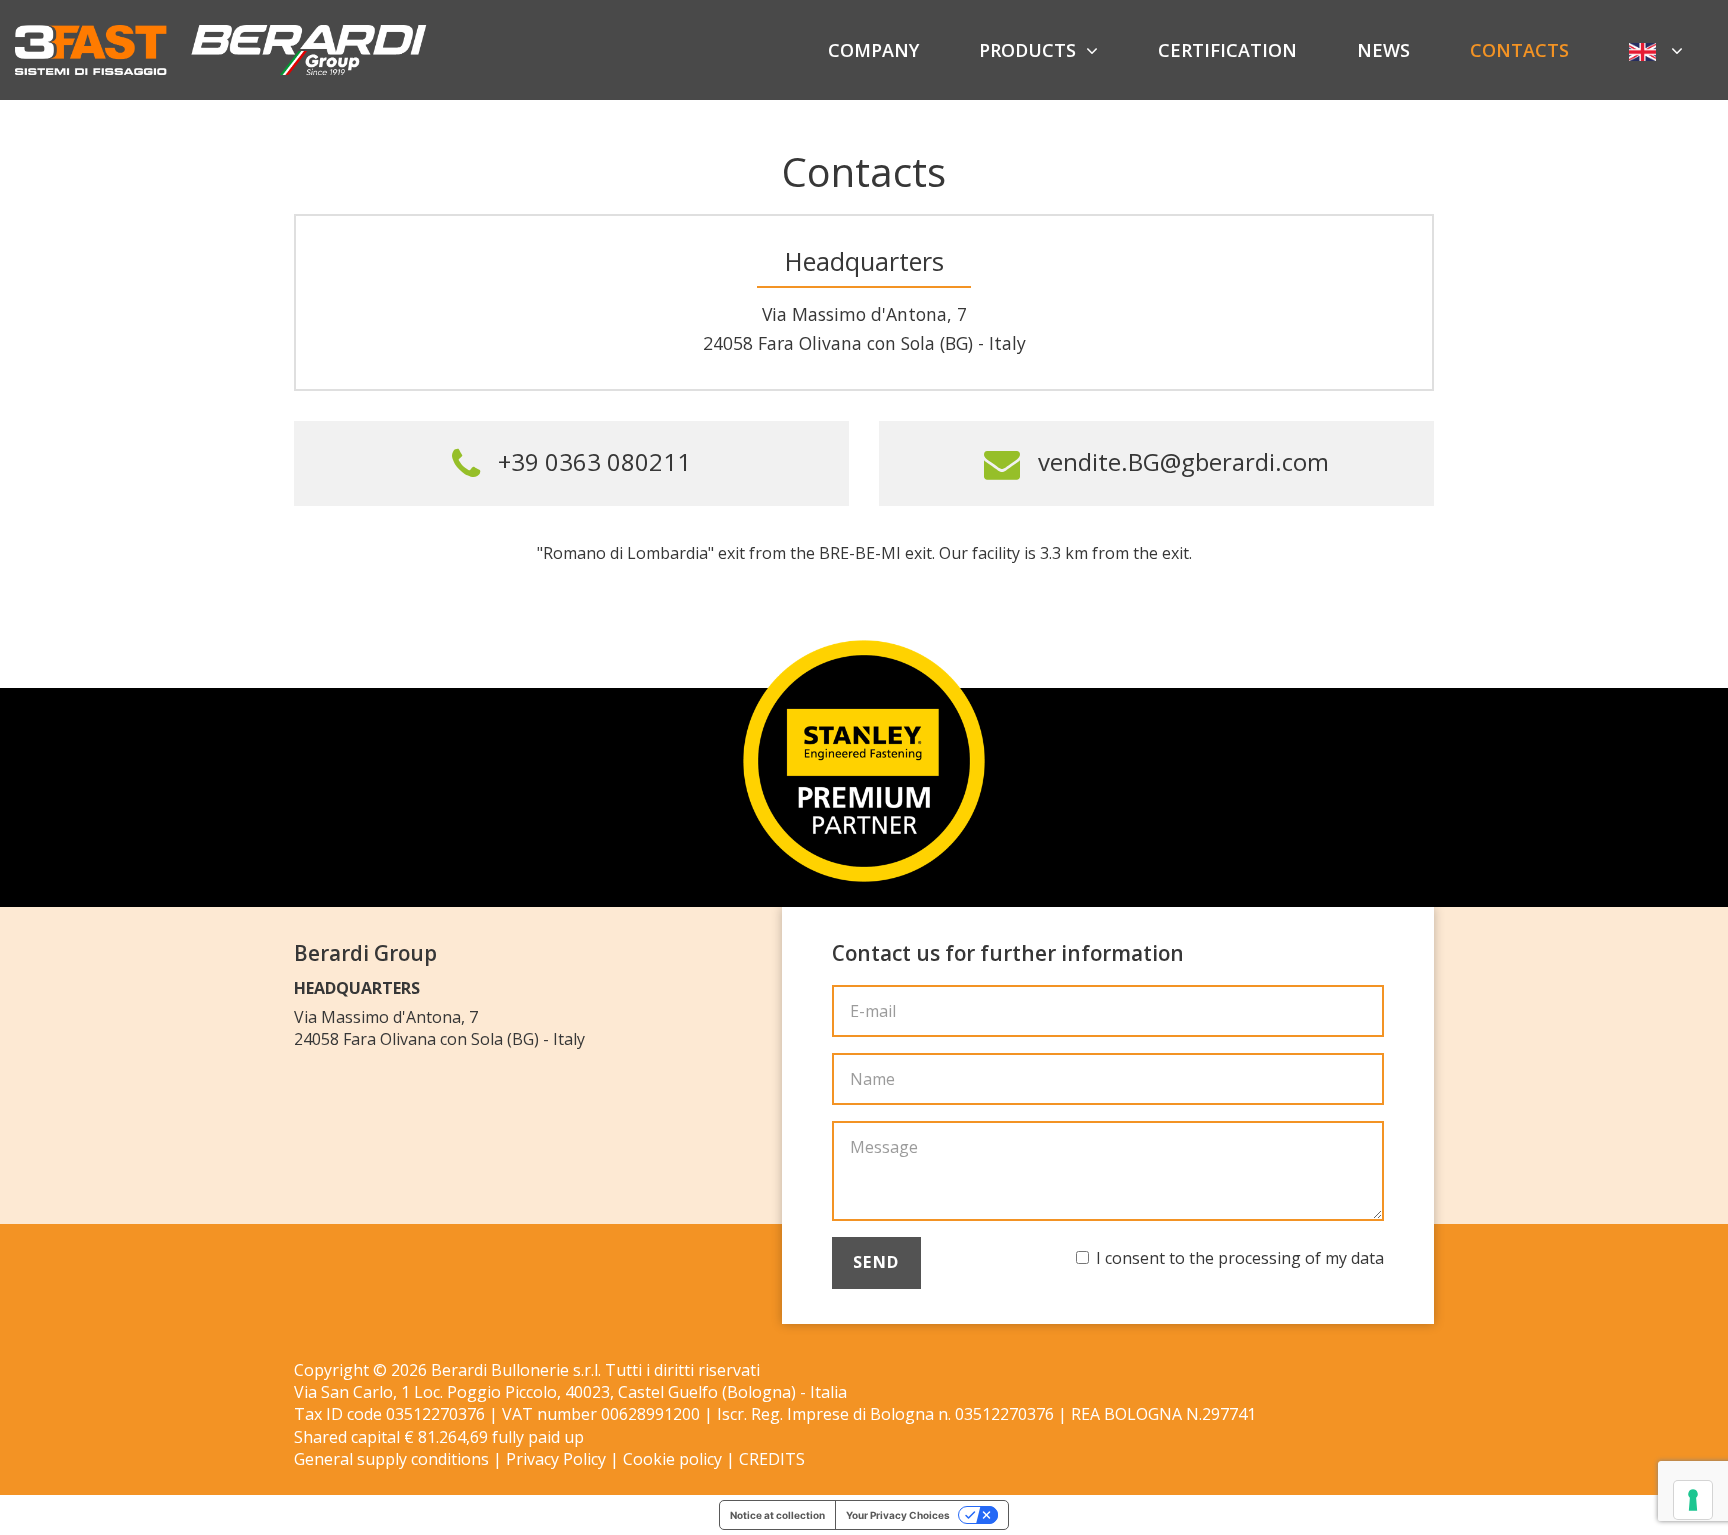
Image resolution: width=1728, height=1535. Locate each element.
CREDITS (772, 1459)
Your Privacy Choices (898, 1515)
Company (873, 50)
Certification (1227, 50)
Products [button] (1027, 50)
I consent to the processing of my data (1240, 1258)
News (1383, 50)
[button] (1656, 50)
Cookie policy (672, 1459)
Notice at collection (777, 1515)
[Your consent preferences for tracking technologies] (1693, 1500)
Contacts (1519, 50)
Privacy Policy (556, 1459)
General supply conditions (391, 1459)
